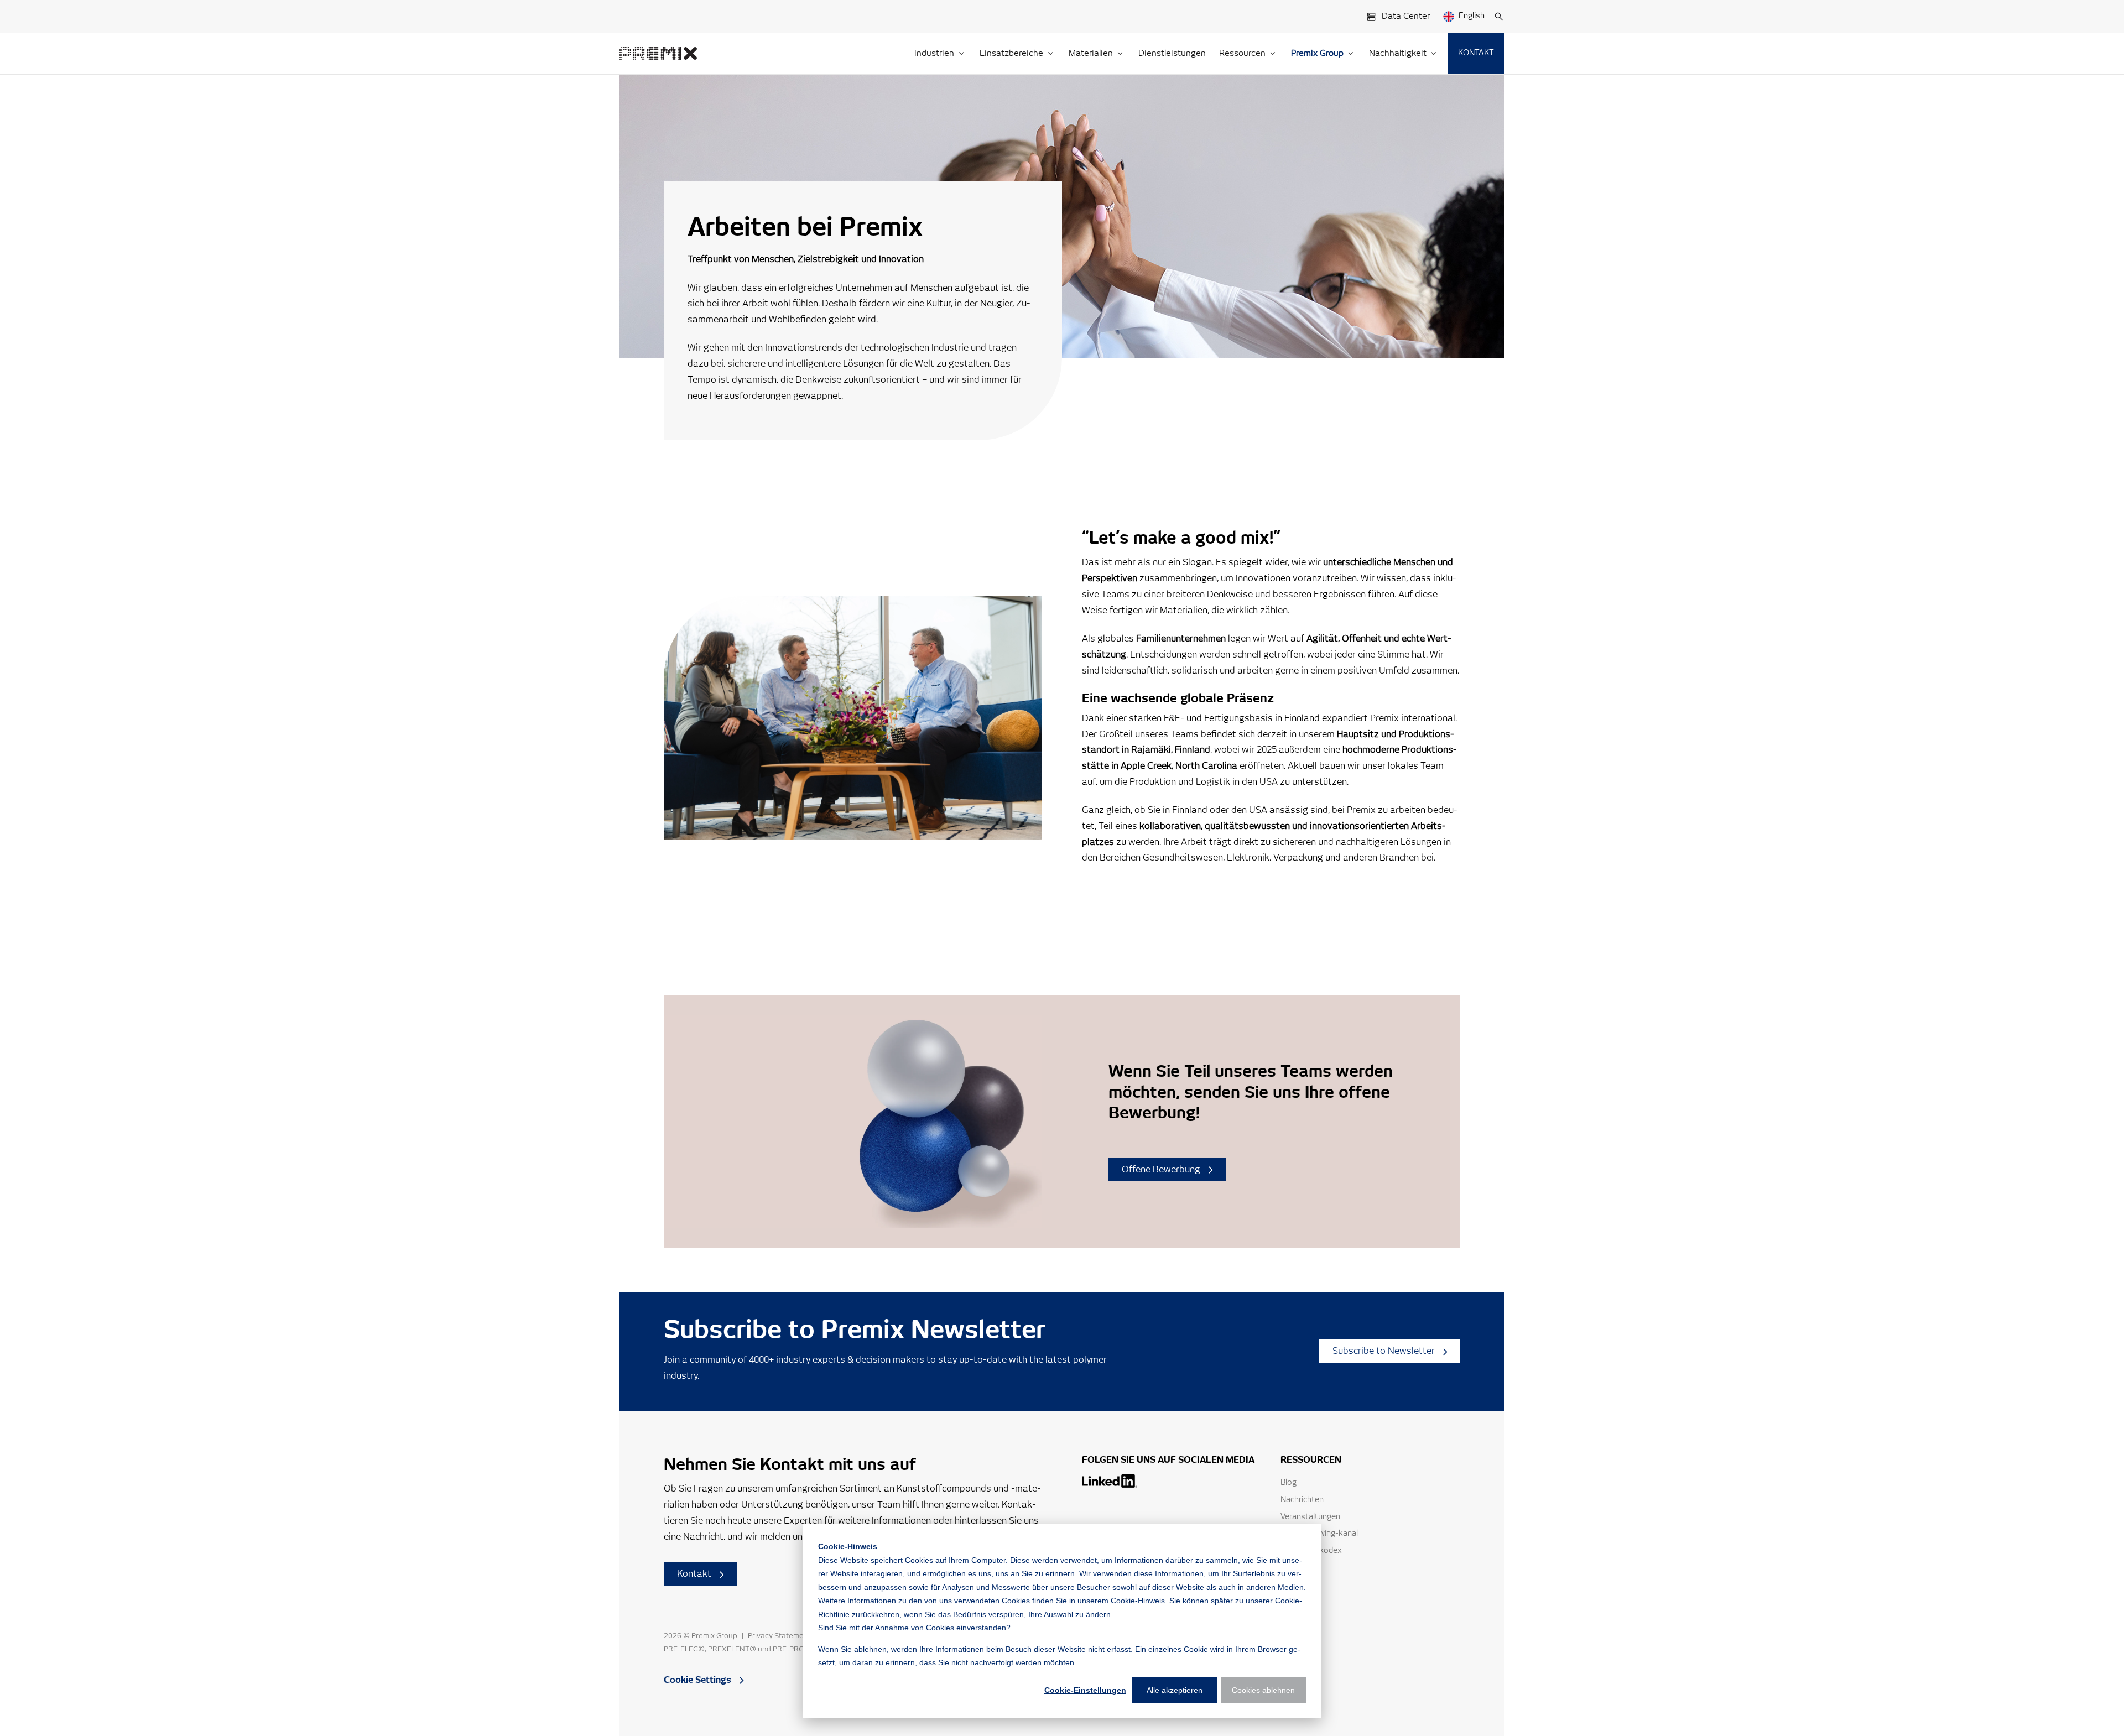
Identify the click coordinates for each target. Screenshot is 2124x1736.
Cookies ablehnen (1263, 1690)
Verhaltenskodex (1311, 1551)
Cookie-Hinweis (1138, 1601)
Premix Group (714, 1636)
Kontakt (694, 1574)
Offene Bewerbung (1161, 1170)
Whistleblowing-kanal (1319, 1534)
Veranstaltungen (1310, 1517)
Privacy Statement (779, 1636)
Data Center (1406, 16)
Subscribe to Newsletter (1384, 1351)
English (1472, 16)
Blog (1289, 1483)
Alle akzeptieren (1175, 1690)
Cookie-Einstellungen (1085, 1690)
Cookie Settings (697, 1680)
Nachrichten (1302, 1500)
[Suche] (1499, 17)
